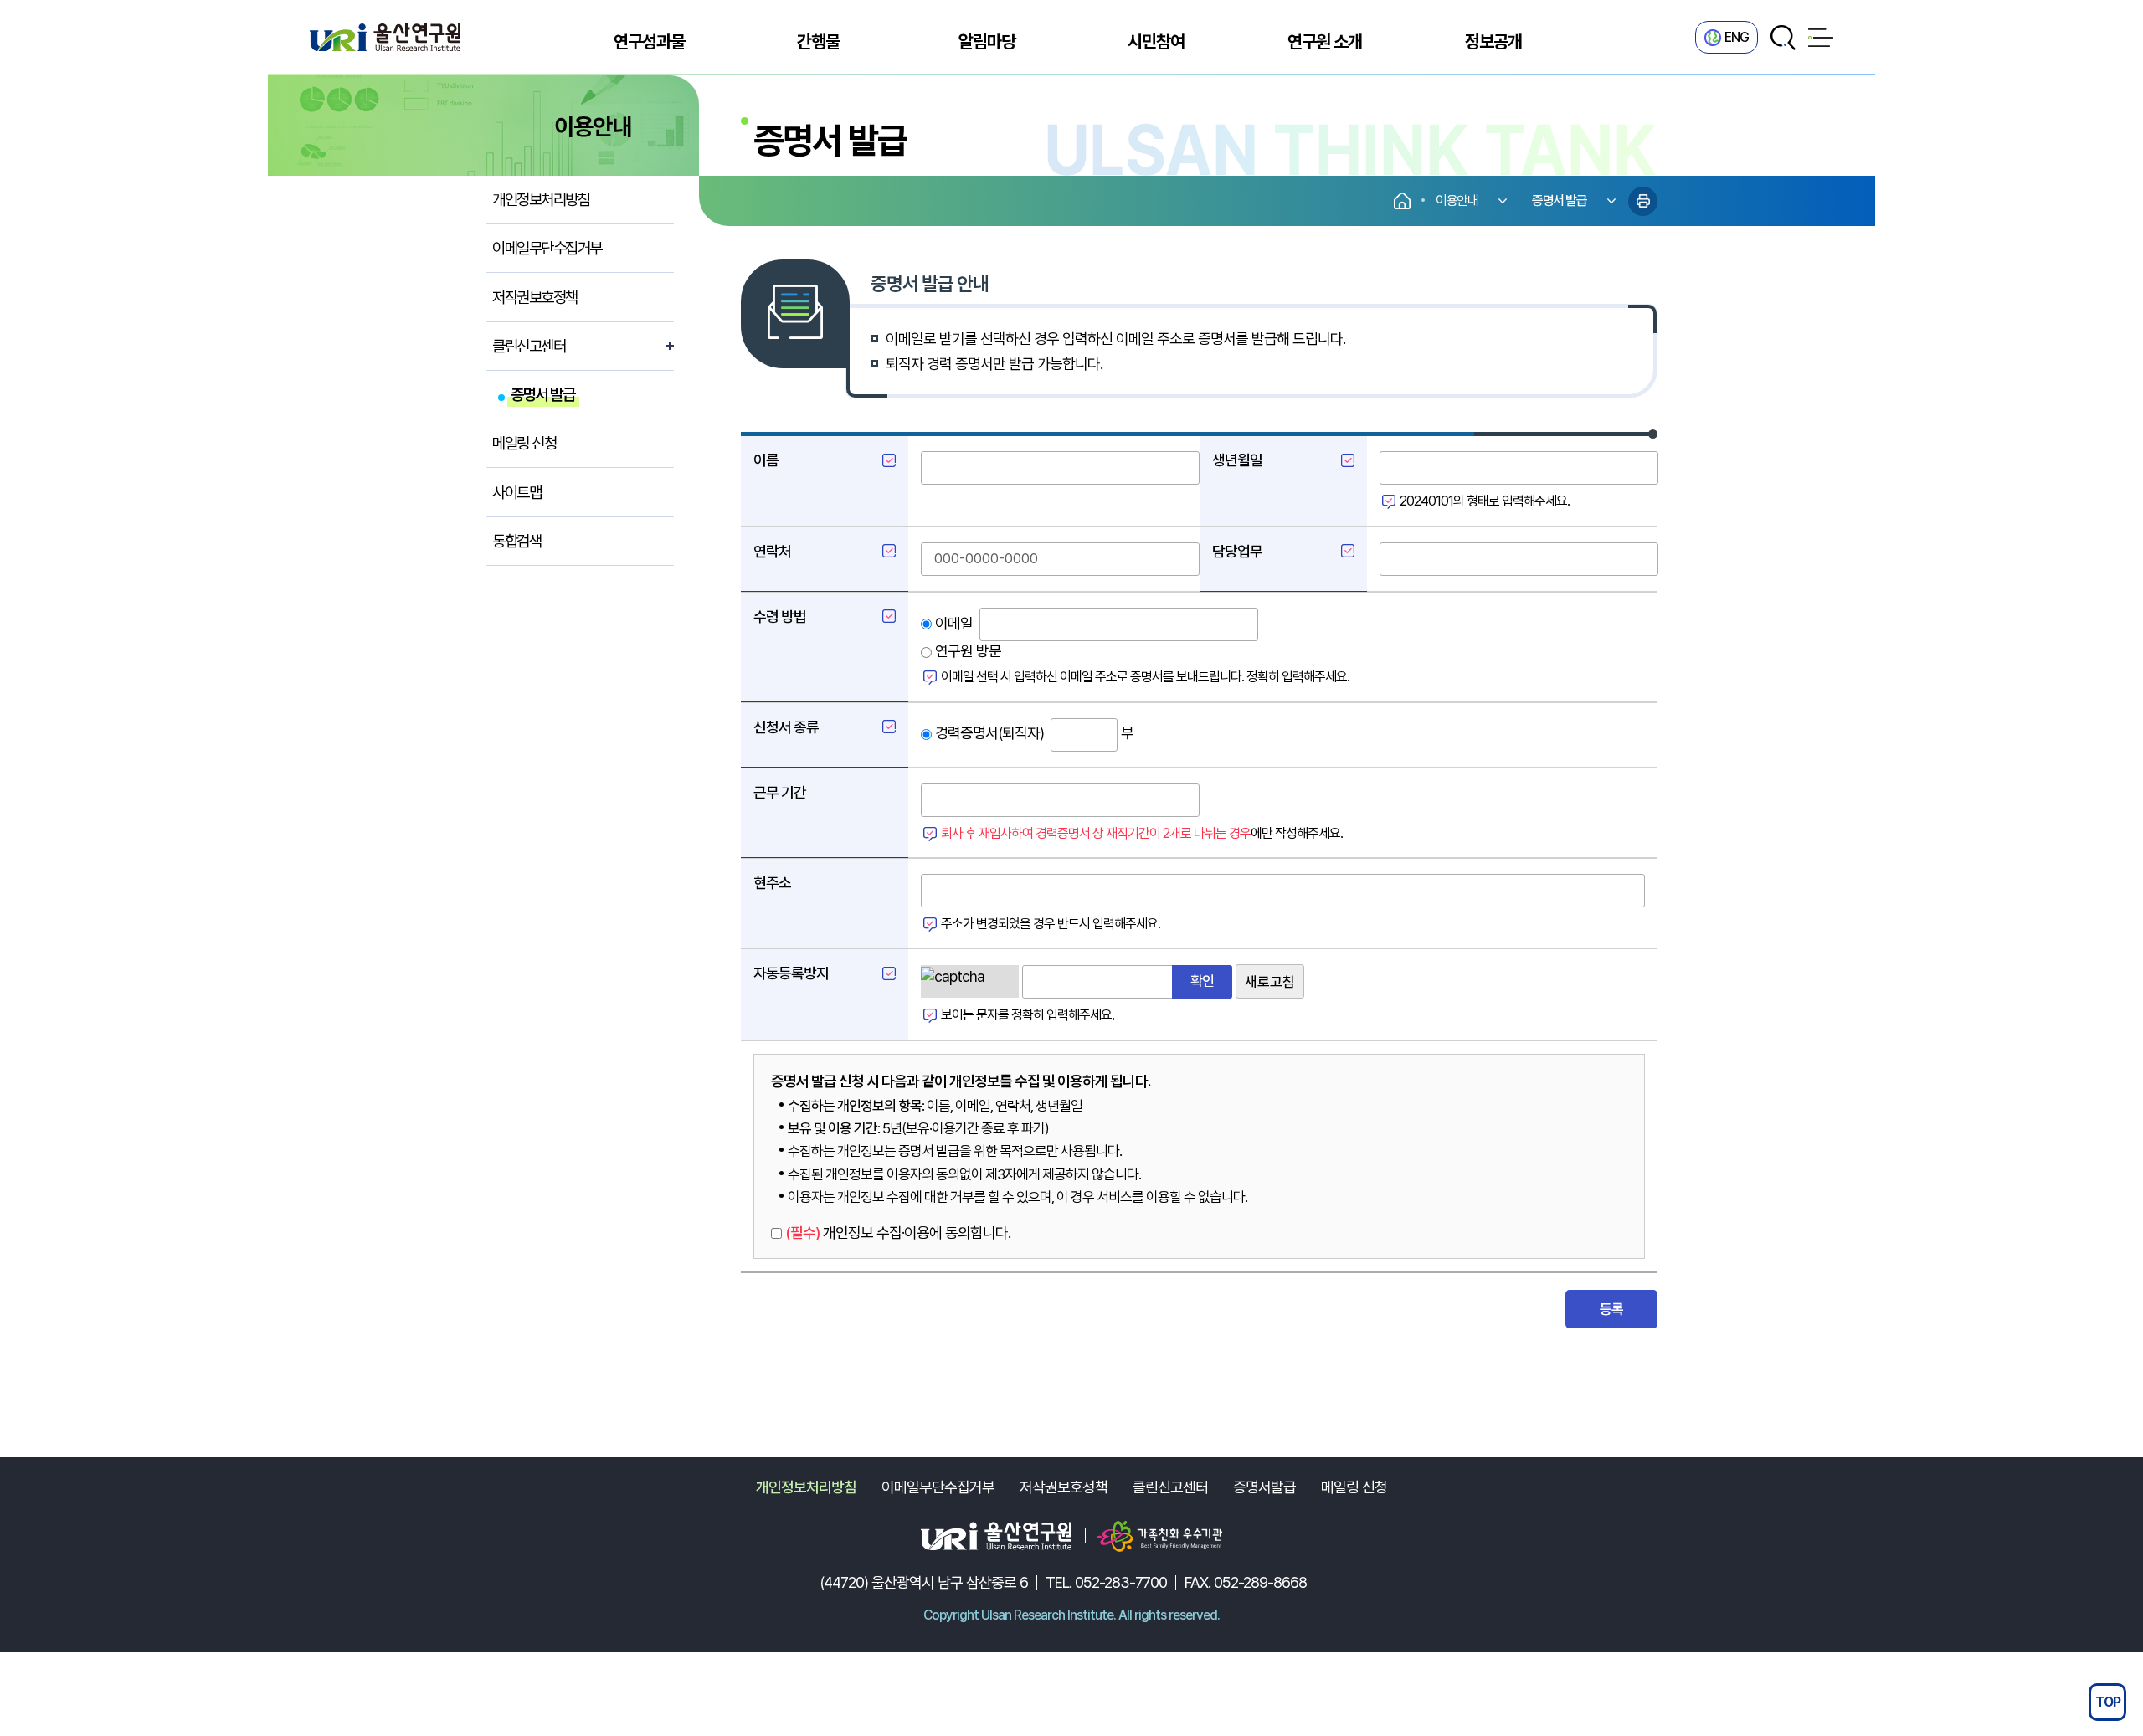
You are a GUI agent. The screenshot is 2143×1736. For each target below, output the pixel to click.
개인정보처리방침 (806, 1487)
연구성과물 (649, 41)
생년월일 (1237, 460)
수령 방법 (780, 616)
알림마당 (987, 41)
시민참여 (1156, 41)
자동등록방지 (791, 973)
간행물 (818, 41)
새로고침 (1270, 982)
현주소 (772, 883)
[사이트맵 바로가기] (1821, 38)
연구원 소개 (1325, 41)
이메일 (952, 623)
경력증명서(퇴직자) (988, 733)
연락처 (772, 551)
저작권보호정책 (1064, 1487)
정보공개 (1493, 41)
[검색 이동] (1783, 38)
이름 (766, 460)
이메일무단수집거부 (938, 1487)
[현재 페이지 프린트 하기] (1643, 201)
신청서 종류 (786, 727)
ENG (1737, 37)
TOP (2108, 1702)
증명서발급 (1264, 1487)
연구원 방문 (966, 651)
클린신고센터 (1170, 1487)
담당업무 (1237, 551)
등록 (1612, 1309)
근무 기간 (780, 792)
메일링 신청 (1354, 1487)
